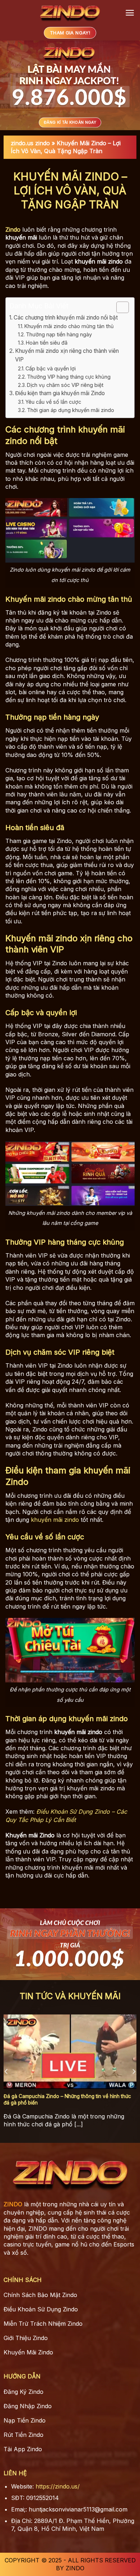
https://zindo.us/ (58, 2486)
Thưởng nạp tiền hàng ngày (59, 334)
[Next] (134, 2072)
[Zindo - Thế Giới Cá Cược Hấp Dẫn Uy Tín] (70, 13)
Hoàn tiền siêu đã (47, 343)
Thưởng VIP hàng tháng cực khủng (69, 377)
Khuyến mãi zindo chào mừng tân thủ (69, 326)
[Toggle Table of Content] (119, 307)
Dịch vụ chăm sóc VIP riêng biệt (65, 385)
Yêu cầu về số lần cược (53, 402)
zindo (43, 143)
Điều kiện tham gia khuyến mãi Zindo (60, 393)
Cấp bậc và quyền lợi (51, 368)
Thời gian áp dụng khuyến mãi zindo (71, 410)
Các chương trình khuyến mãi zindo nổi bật (66, 318)
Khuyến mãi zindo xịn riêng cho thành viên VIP (67, 355)
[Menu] (130, 13)
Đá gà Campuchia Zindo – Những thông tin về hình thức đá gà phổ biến (67, 2099)
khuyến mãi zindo (55, 1520)
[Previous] (6, 2072)
